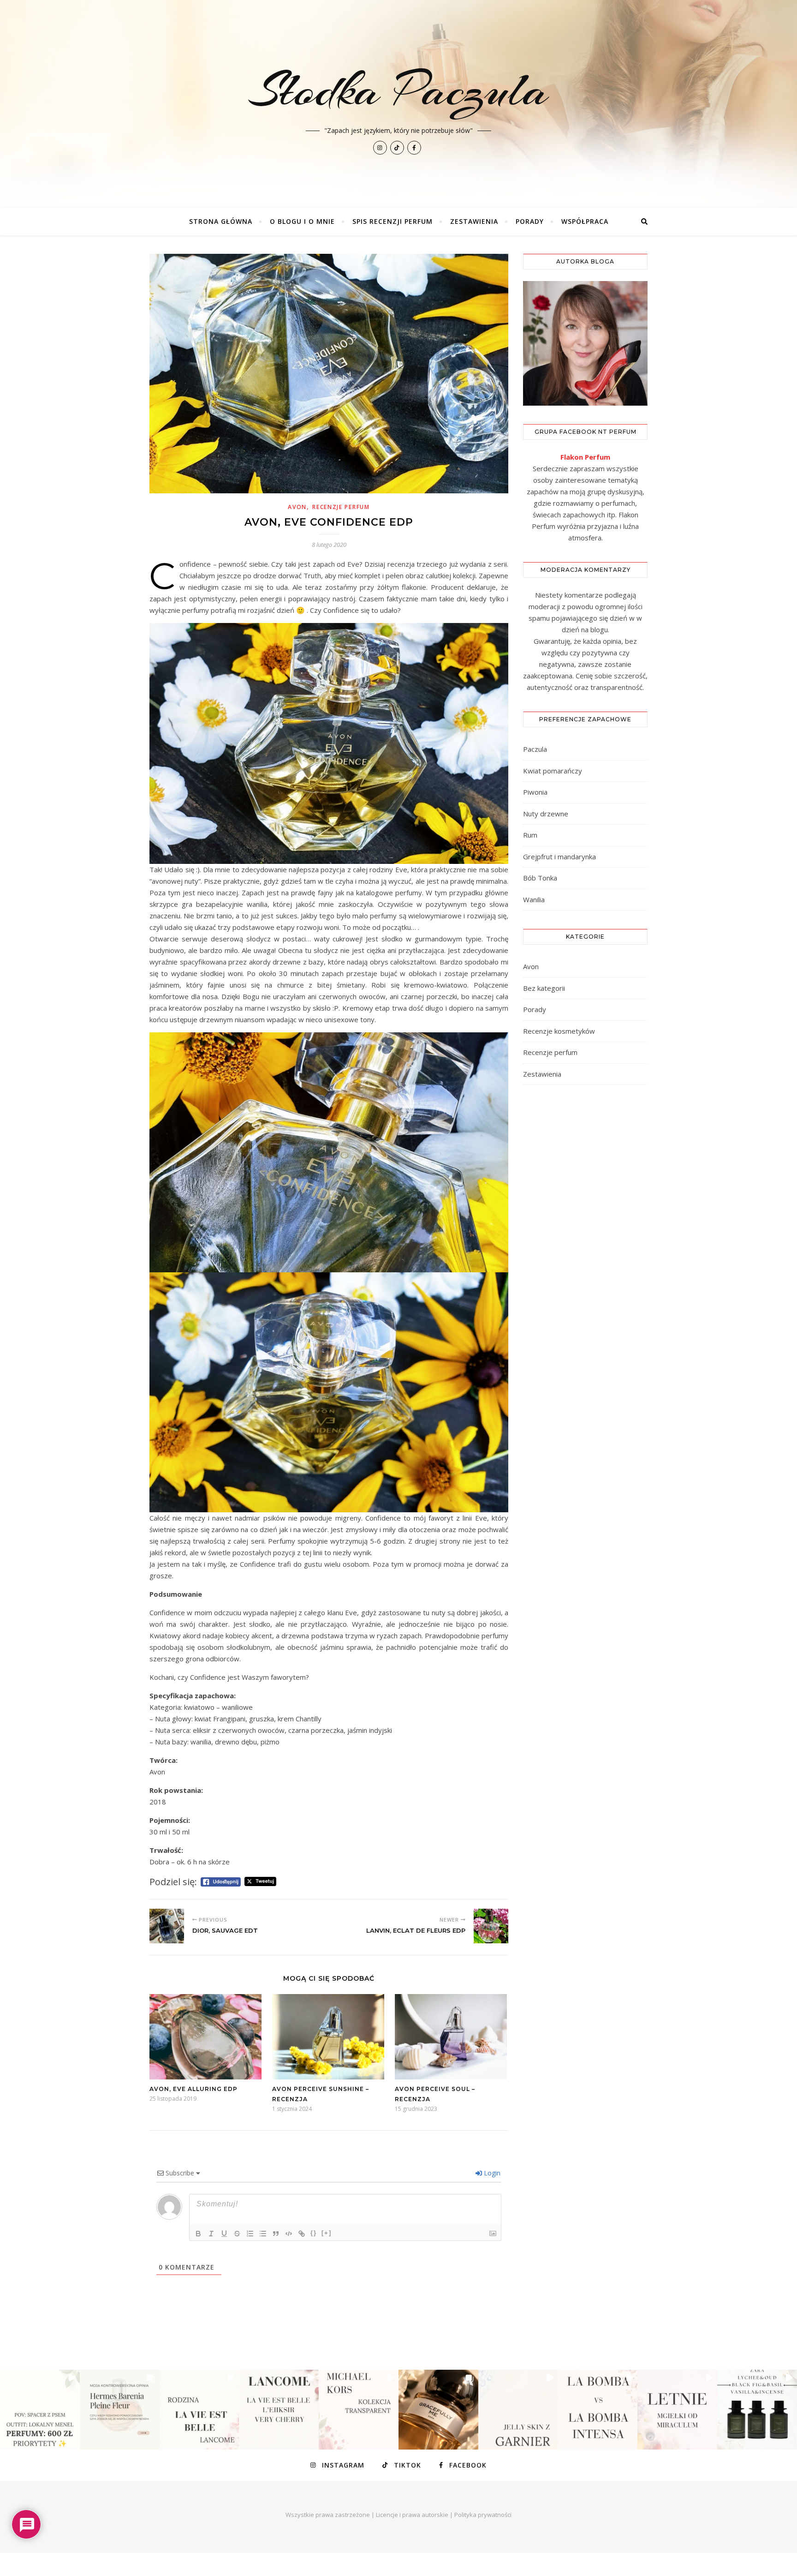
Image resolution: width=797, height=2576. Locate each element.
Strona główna (221, 221)
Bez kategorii (544, 988)
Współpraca (585, 221)
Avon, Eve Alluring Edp (193, 2089)
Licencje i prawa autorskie (412, 2515)
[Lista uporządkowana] (250, 2234)
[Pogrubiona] (198, 2234)
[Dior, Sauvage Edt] (167, 1926)
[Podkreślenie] (224, 2234)
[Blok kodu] (289, 2234)
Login (491, 2173)
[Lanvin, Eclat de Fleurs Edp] (491, 1926)
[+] (327, 2233)
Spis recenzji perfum (393, 221)
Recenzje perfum (341, 507)
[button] (40, 2410)
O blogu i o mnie (302, 221)
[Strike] (237, 2234)
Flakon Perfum (585, 457)
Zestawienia (474, 221)
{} (314, 2233)
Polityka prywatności (483, 2515)
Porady (530, 221)
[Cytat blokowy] (276, 2234)
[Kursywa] (211, 2234)
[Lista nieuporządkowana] (263, 2234)
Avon (297, 507)
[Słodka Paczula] (398, 104)
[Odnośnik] (302, 2234)
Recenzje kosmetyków (559, 1031)
